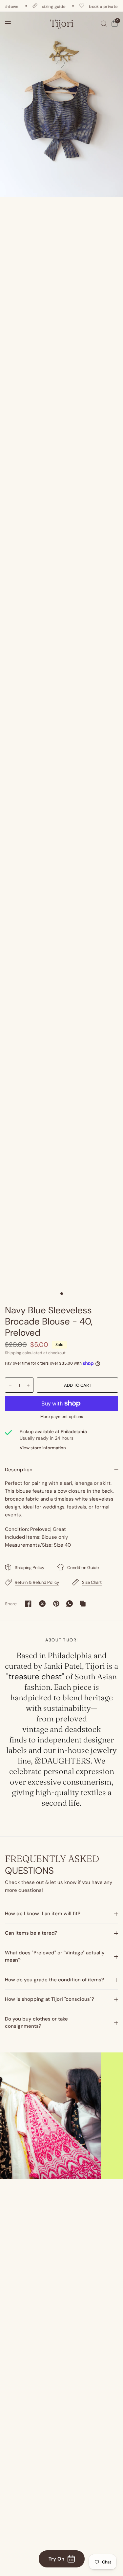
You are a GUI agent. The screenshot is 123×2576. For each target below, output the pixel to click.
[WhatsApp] (70, 1604)
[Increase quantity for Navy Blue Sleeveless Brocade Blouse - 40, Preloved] (28, 1385)
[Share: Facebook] (28, 1604)
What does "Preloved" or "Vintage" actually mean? (55, 1957)
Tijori (62, 23)
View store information (43, 1448)
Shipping (13, 1353)
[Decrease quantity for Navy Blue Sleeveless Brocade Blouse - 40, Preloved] (10, 1385)
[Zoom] (61, 104)
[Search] (104, 23)
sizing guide (44, 6)
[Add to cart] (77, 1385)
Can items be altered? (31, 1933)
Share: (11, 1604)
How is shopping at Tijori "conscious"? (50, 1999)
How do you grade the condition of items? (54, 1980)
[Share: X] (42, 1604)
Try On (56, 2559)
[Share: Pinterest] (56, 1604)
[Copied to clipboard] (83, 1604)
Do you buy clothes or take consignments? (36, 2023)
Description (19, 1470)
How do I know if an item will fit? (43, 1914)
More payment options (62, 1417)
